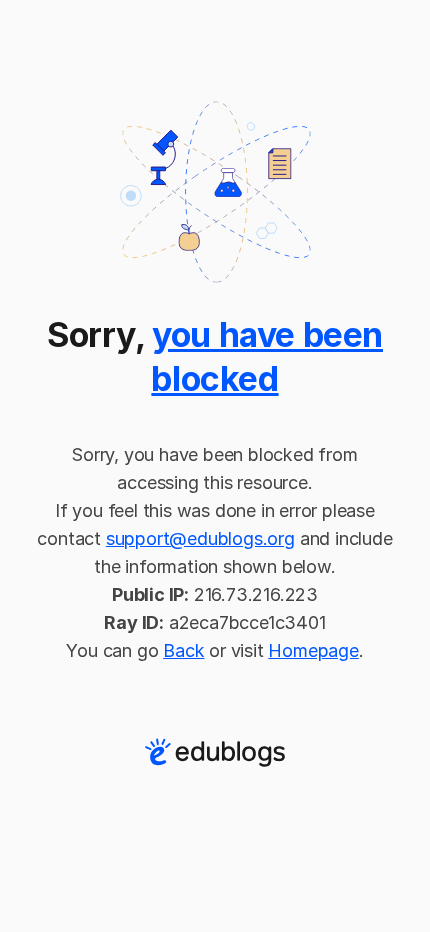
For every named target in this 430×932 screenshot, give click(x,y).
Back (183, 650)
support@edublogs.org (200, 538)
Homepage (313, 650)
